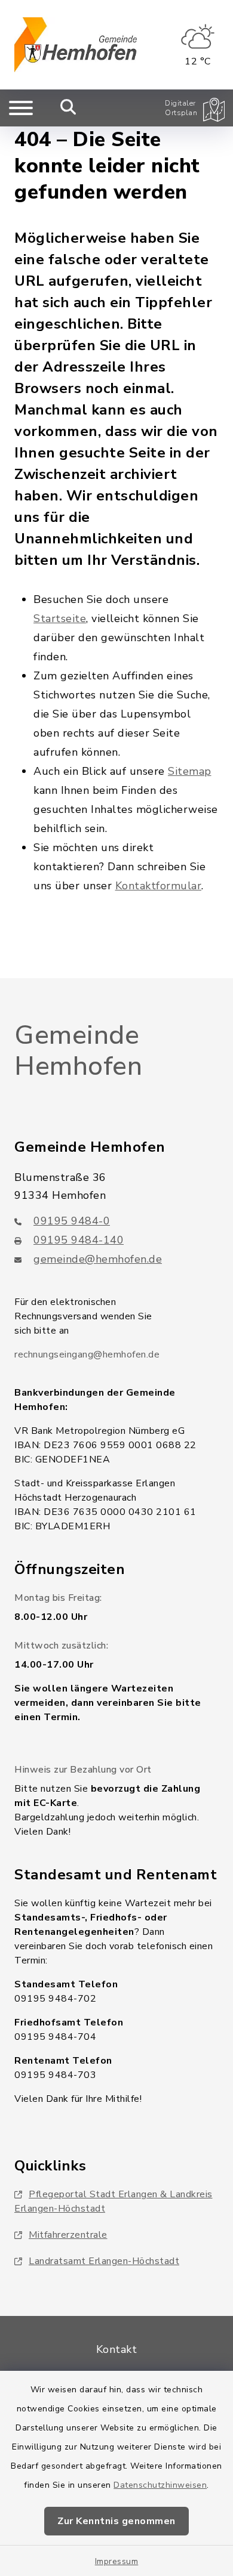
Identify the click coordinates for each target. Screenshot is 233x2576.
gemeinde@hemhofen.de (98, 1259)
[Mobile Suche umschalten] (68, 108)
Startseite (60, 619)
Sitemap (190, 771)
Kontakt (117, 2349)
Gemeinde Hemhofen (78, 1051)
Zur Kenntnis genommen (116, 2521)
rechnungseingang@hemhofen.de (87, 1355)
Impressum (117, 2561)
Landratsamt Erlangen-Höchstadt (104, 2261)
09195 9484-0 (72, 1221)
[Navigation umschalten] (21, 108)
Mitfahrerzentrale (68, 2235)
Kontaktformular (159, 886)
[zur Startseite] (76, 45)
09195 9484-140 (79, 1240)
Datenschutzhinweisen (160, 2485)
